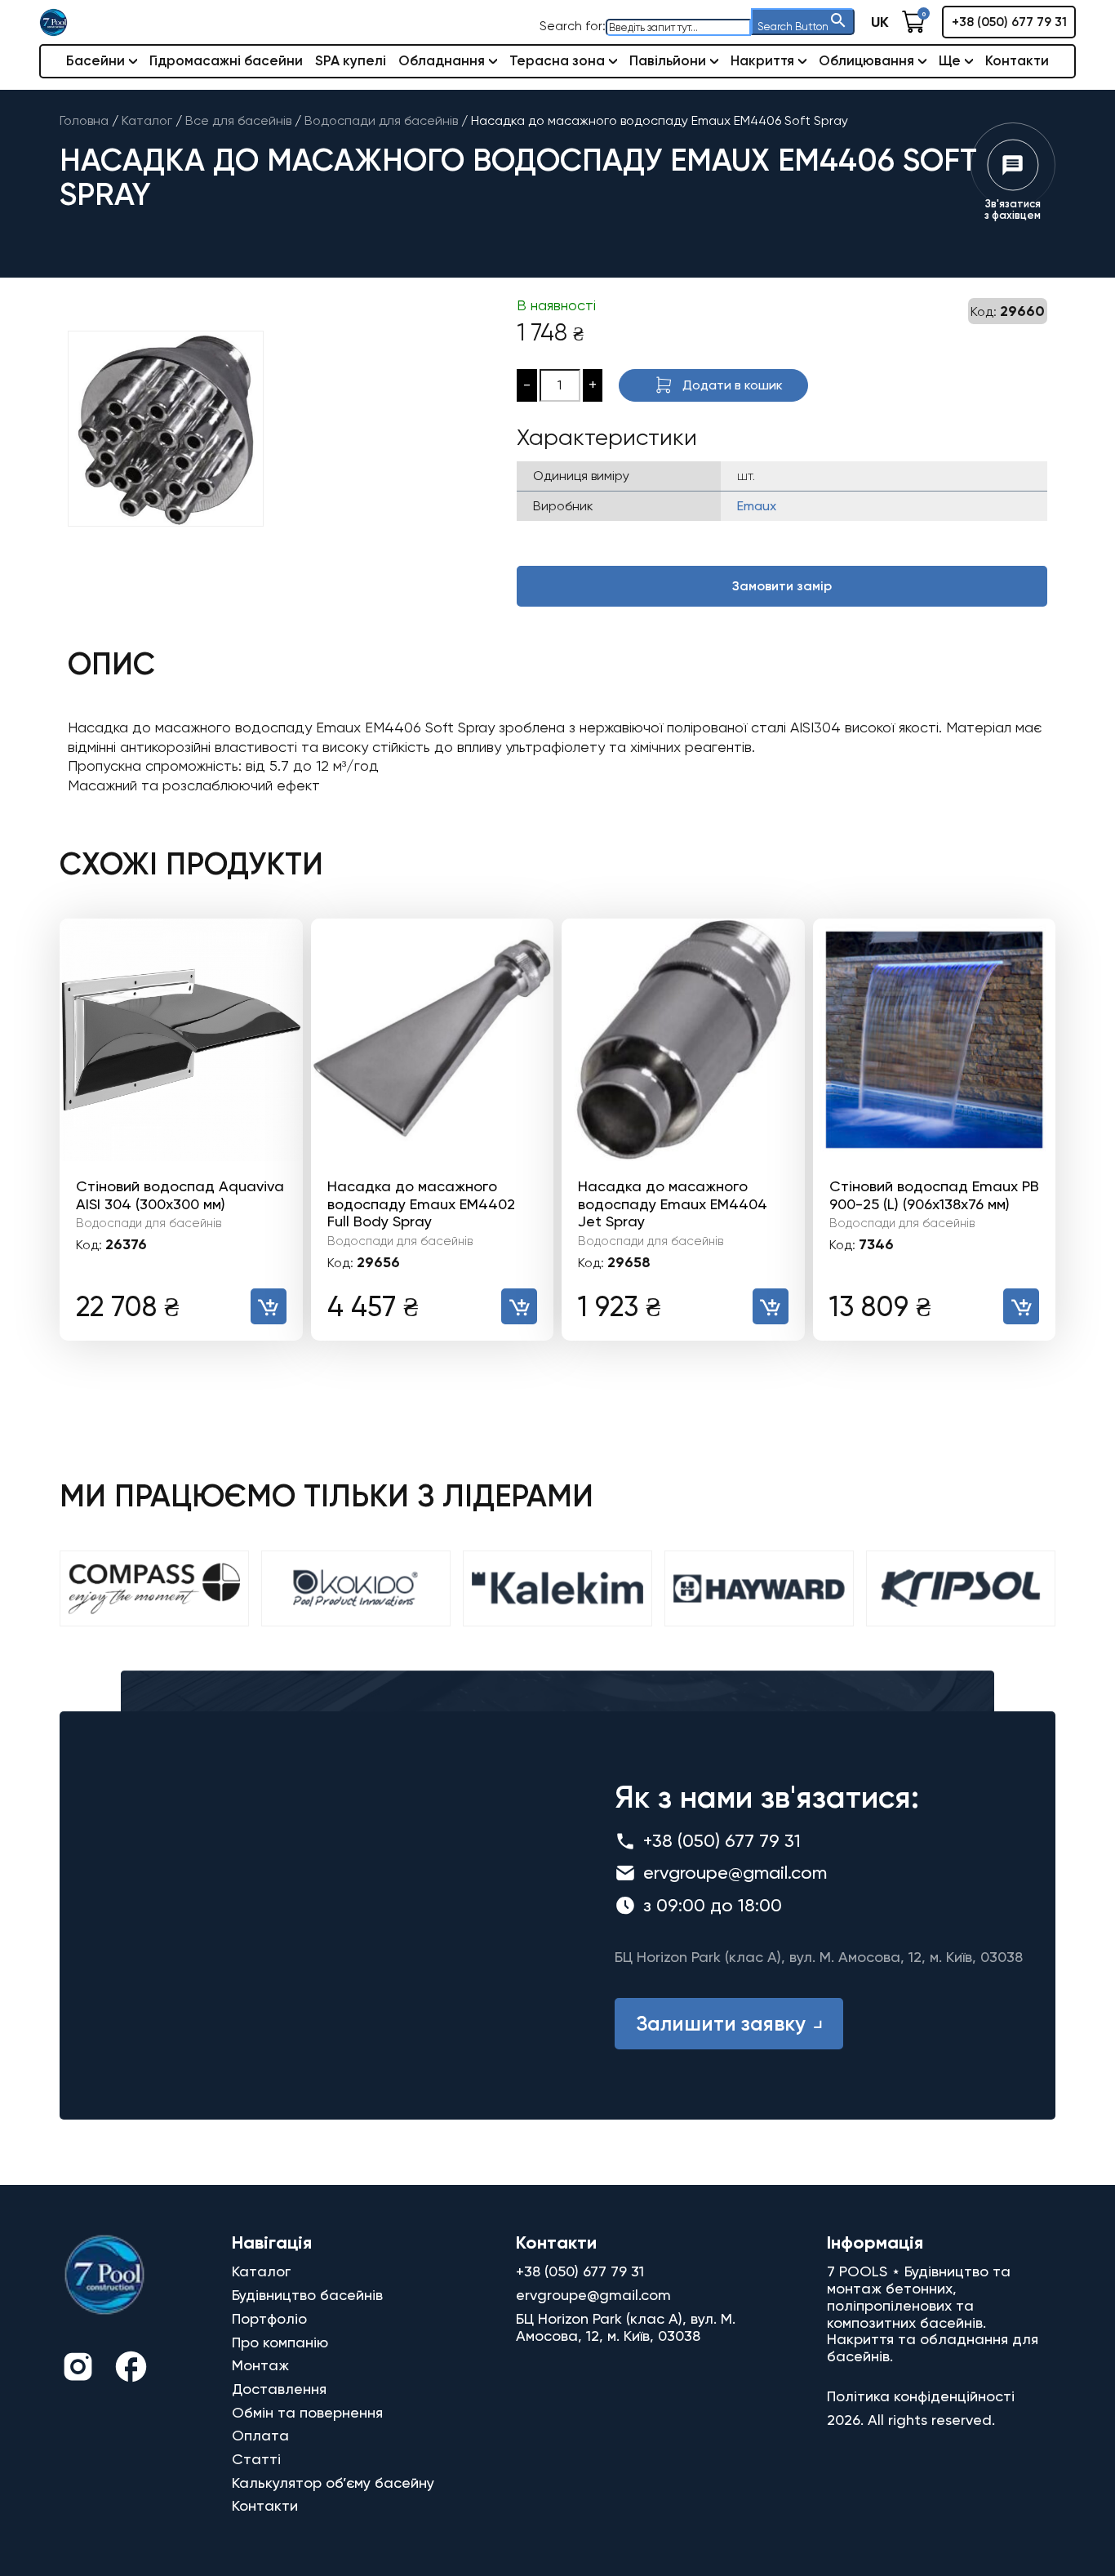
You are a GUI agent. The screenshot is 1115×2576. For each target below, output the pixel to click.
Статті (256, 2459)
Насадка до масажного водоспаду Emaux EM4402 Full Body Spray (421, 1203)
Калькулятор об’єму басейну (333, 2483)
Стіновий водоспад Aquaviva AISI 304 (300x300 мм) (180, 1195)
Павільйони (668, 60)
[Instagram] (78, 2369)
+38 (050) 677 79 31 (1009, 22)
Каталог (261, 2271)
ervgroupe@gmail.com (735, 1873)
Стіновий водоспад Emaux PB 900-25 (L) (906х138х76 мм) (934, 1195)
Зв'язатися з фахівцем (1013, 209)
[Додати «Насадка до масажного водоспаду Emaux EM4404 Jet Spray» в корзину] (771, 1306)
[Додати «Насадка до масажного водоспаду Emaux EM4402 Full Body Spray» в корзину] (519, 1306)
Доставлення (279, 2389)
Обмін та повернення (307, 2412)
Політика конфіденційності (921, 2396)
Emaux (757, 506)
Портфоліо (269, 2318)
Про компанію (280, 2342)
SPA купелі (351, 60)
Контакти (1017, 60)
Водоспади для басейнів (149, 1223)
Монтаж (260, 2365)
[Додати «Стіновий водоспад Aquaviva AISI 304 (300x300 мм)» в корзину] (269, 1306)
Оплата (260, 2435)
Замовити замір (782, 586)
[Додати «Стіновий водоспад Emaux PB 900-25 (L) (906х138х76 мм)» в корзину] (1021, 1306)
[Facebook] (131, 2369)
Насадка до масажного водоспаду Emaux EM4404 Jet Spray (673, 1203)
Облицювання (866, 60)
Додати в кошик (733, 385)
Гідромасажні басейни (226, 60)
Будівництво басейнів (307, 2295)
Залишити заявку (721, 2024)
